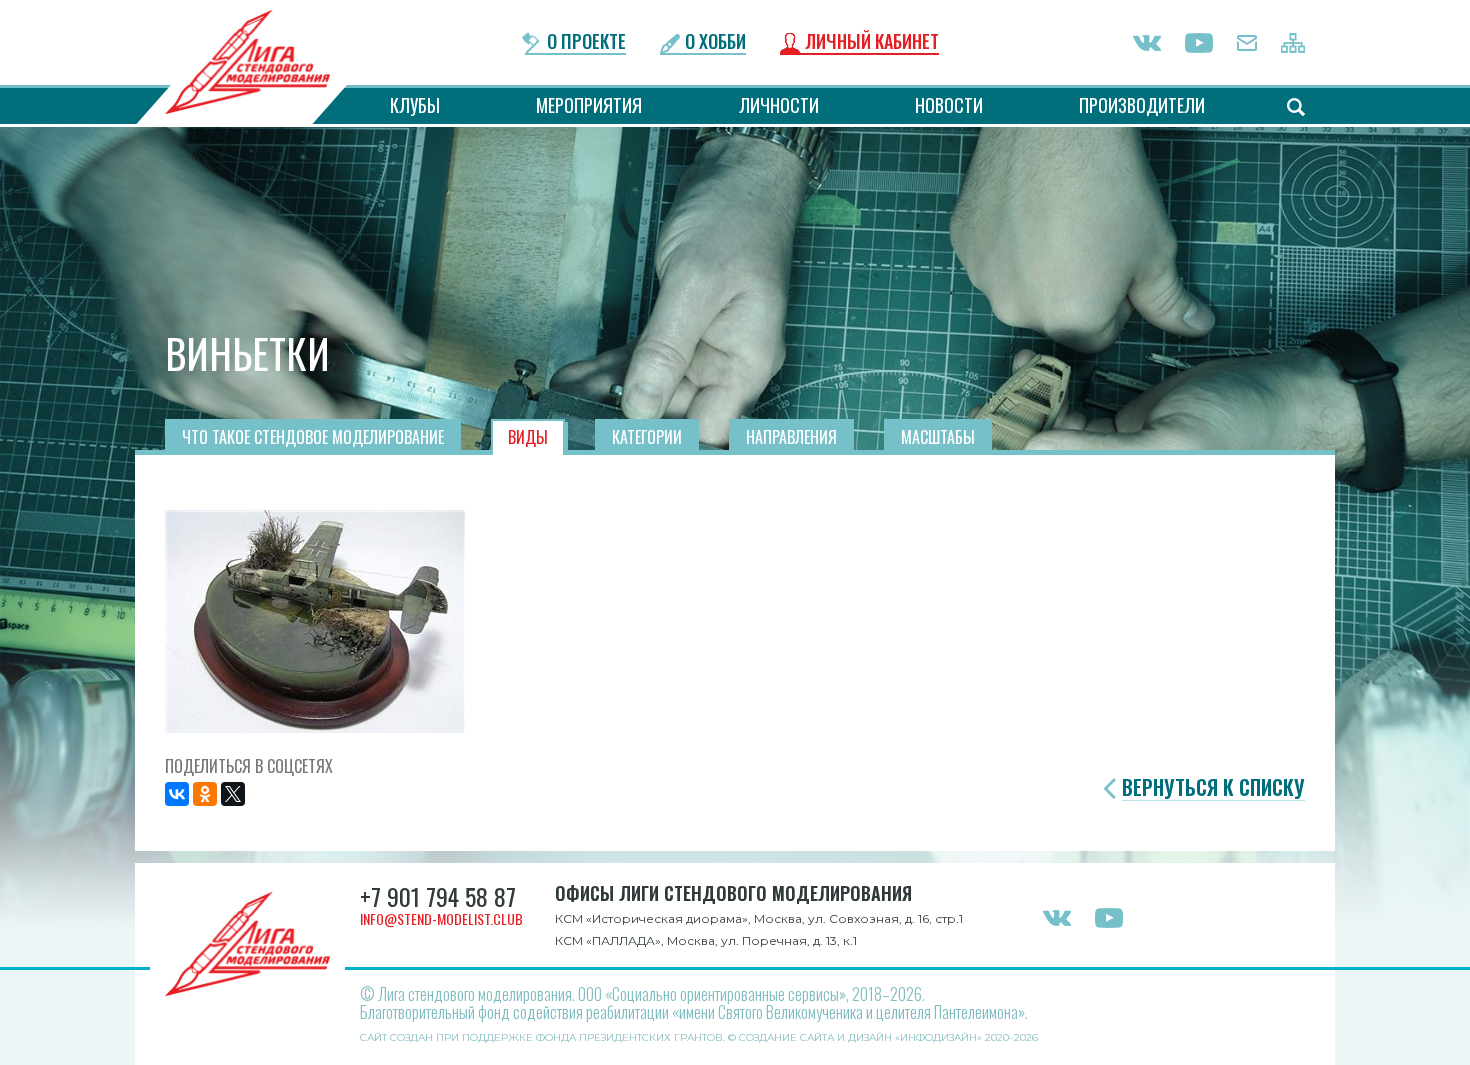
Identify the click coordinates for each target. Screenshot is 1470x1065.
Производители (1142, 105)
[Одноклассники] (205, 794)
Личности (779, 105)
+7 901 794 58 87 (438, 896)
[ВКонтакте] (177, 794)
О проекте (586, 42)
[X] (233, 794)
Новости (949, 105)
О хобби (715, 42)
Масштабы (938, 437)
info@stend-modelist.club (441, 918)
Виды (528, 437)
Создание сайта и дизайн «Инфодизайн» (860, 1037)
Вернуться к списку (1213, 787)
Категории (647, 437)
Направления (791, 437)
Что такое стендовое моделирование (313, 437)
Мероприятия (589, 105)
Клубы (415, 105)
